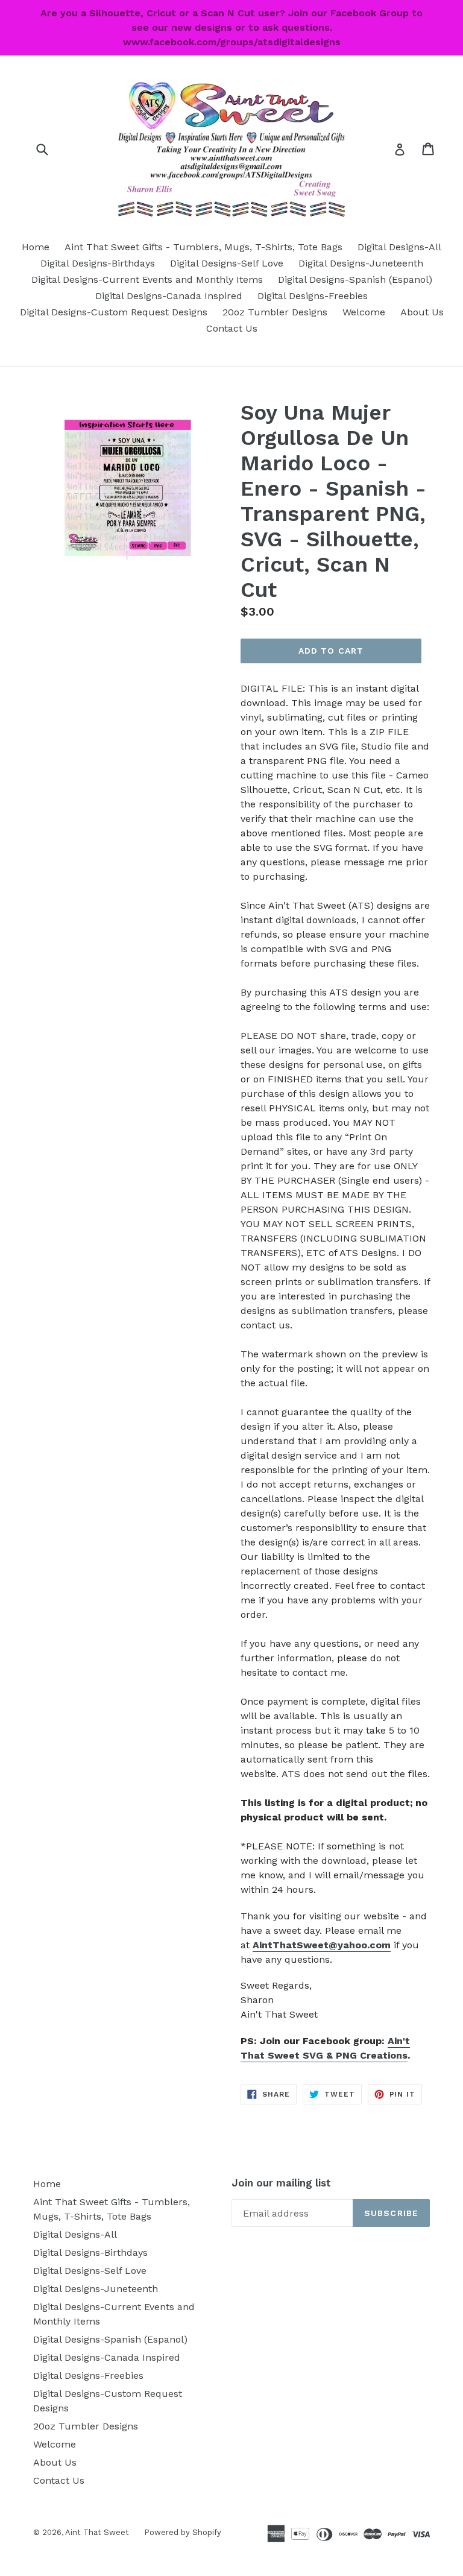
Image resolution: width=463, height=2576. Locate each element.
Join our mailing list (281, 2183)
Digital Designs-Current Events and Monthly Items (147, 279)
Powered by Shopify (183, 2532)
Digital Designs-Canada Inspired (169, 296)
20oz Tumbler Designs (275, 312)
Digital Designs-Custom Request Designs (114, 312)
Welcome (364, 312)
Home (36, 247)
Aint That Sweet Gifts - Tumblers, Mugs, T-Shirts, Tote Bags (203, 247)
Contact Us (232, 328)
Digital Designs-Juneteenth (361, 263)
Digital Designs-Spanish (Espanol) (355, 279)
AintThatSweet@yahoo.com (322, 1945)
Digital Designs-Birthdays (98, 263)
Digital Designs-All (399, 247)
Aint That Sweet (97, 2532)
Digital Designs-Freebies (313, 296)
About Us (422, 312)
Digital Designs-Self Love (227, 263)
